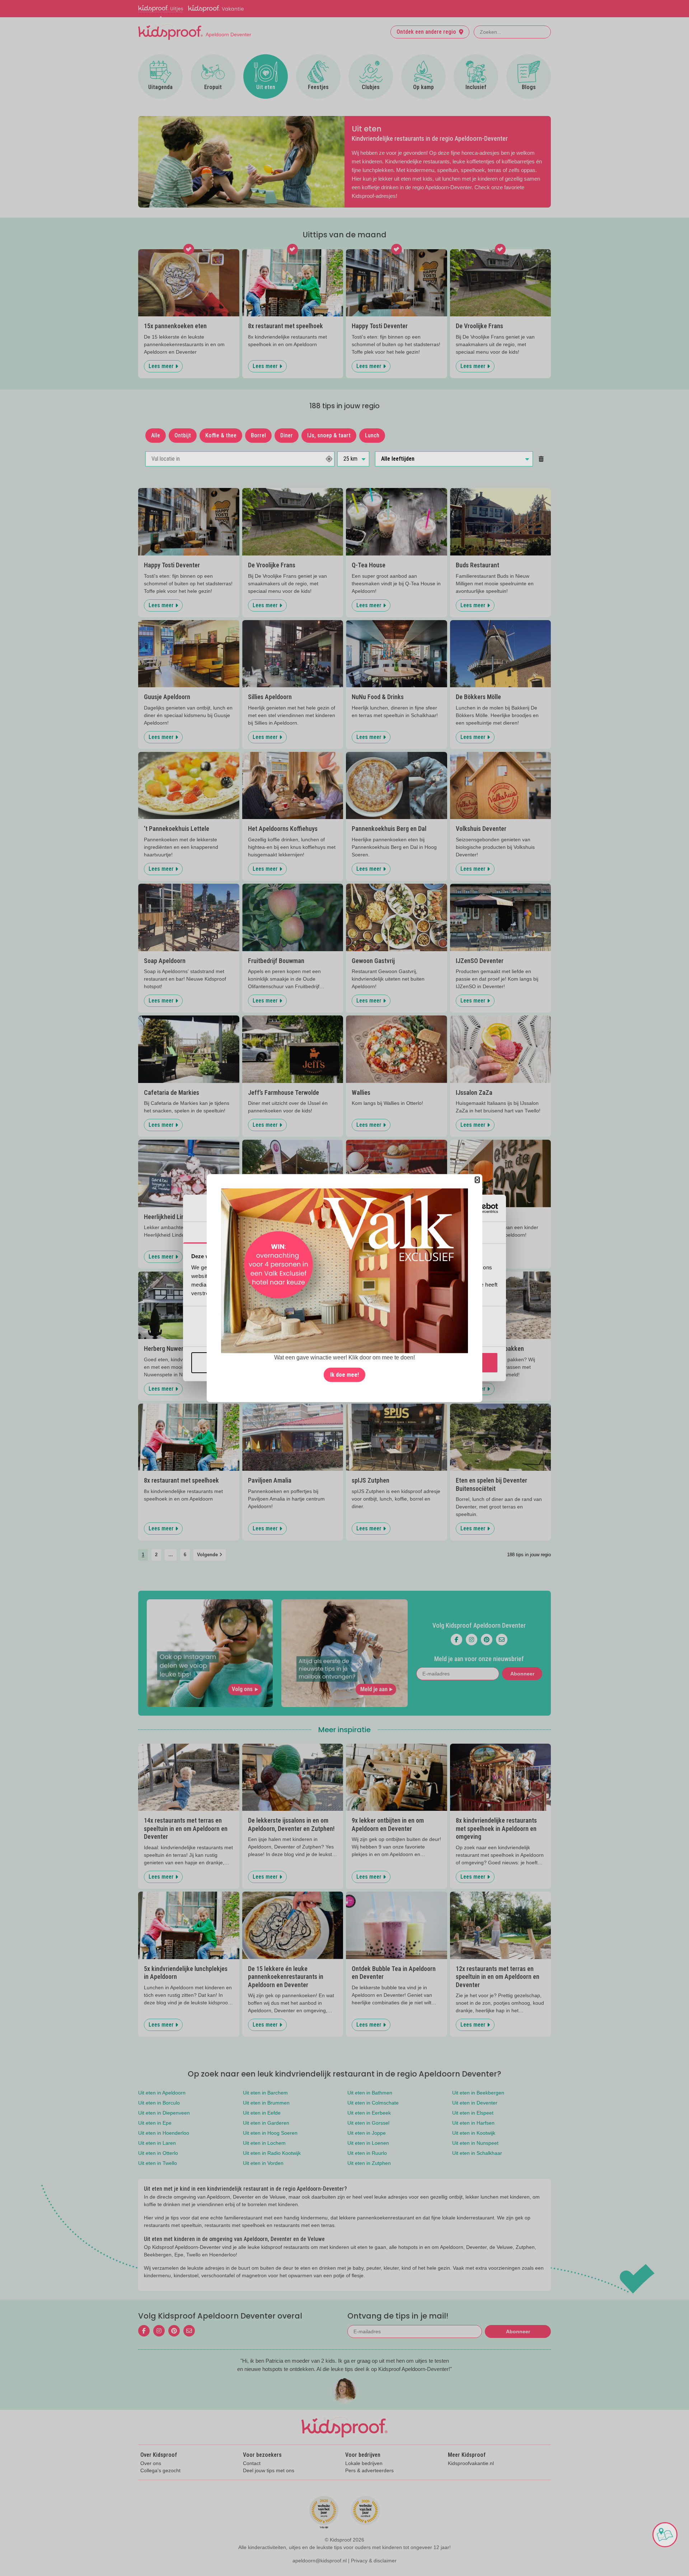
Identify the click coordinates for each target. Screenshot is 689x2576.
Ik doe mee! (344, 1374)
